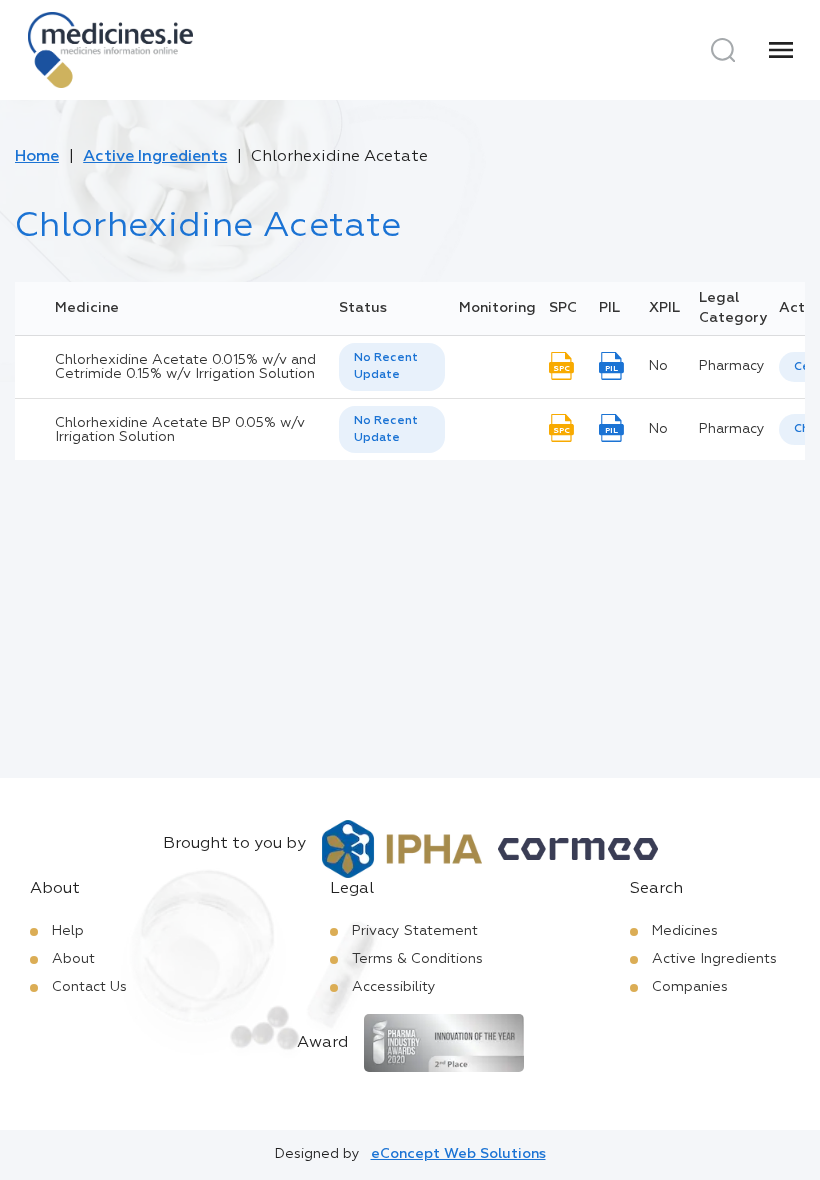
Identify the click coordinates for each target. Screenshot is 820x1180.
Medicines (685, 931)
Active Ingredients (155, 157)
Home (37, 157)
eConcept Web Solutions (458, 1154)
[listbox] (392, 367)
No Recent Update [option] (386, 366)
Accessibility (394, 987)
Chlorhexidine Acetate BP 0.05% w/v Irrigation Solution (180, 430)
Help (68, 931)
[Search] (723, 50)
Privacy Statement (415, 931)
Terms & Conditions (417, 959)
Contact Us (89, 987)
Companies (690, 987)
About (73, 959)
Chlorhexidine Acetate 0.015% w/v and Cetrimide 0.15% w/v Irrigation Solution (185, 367)
